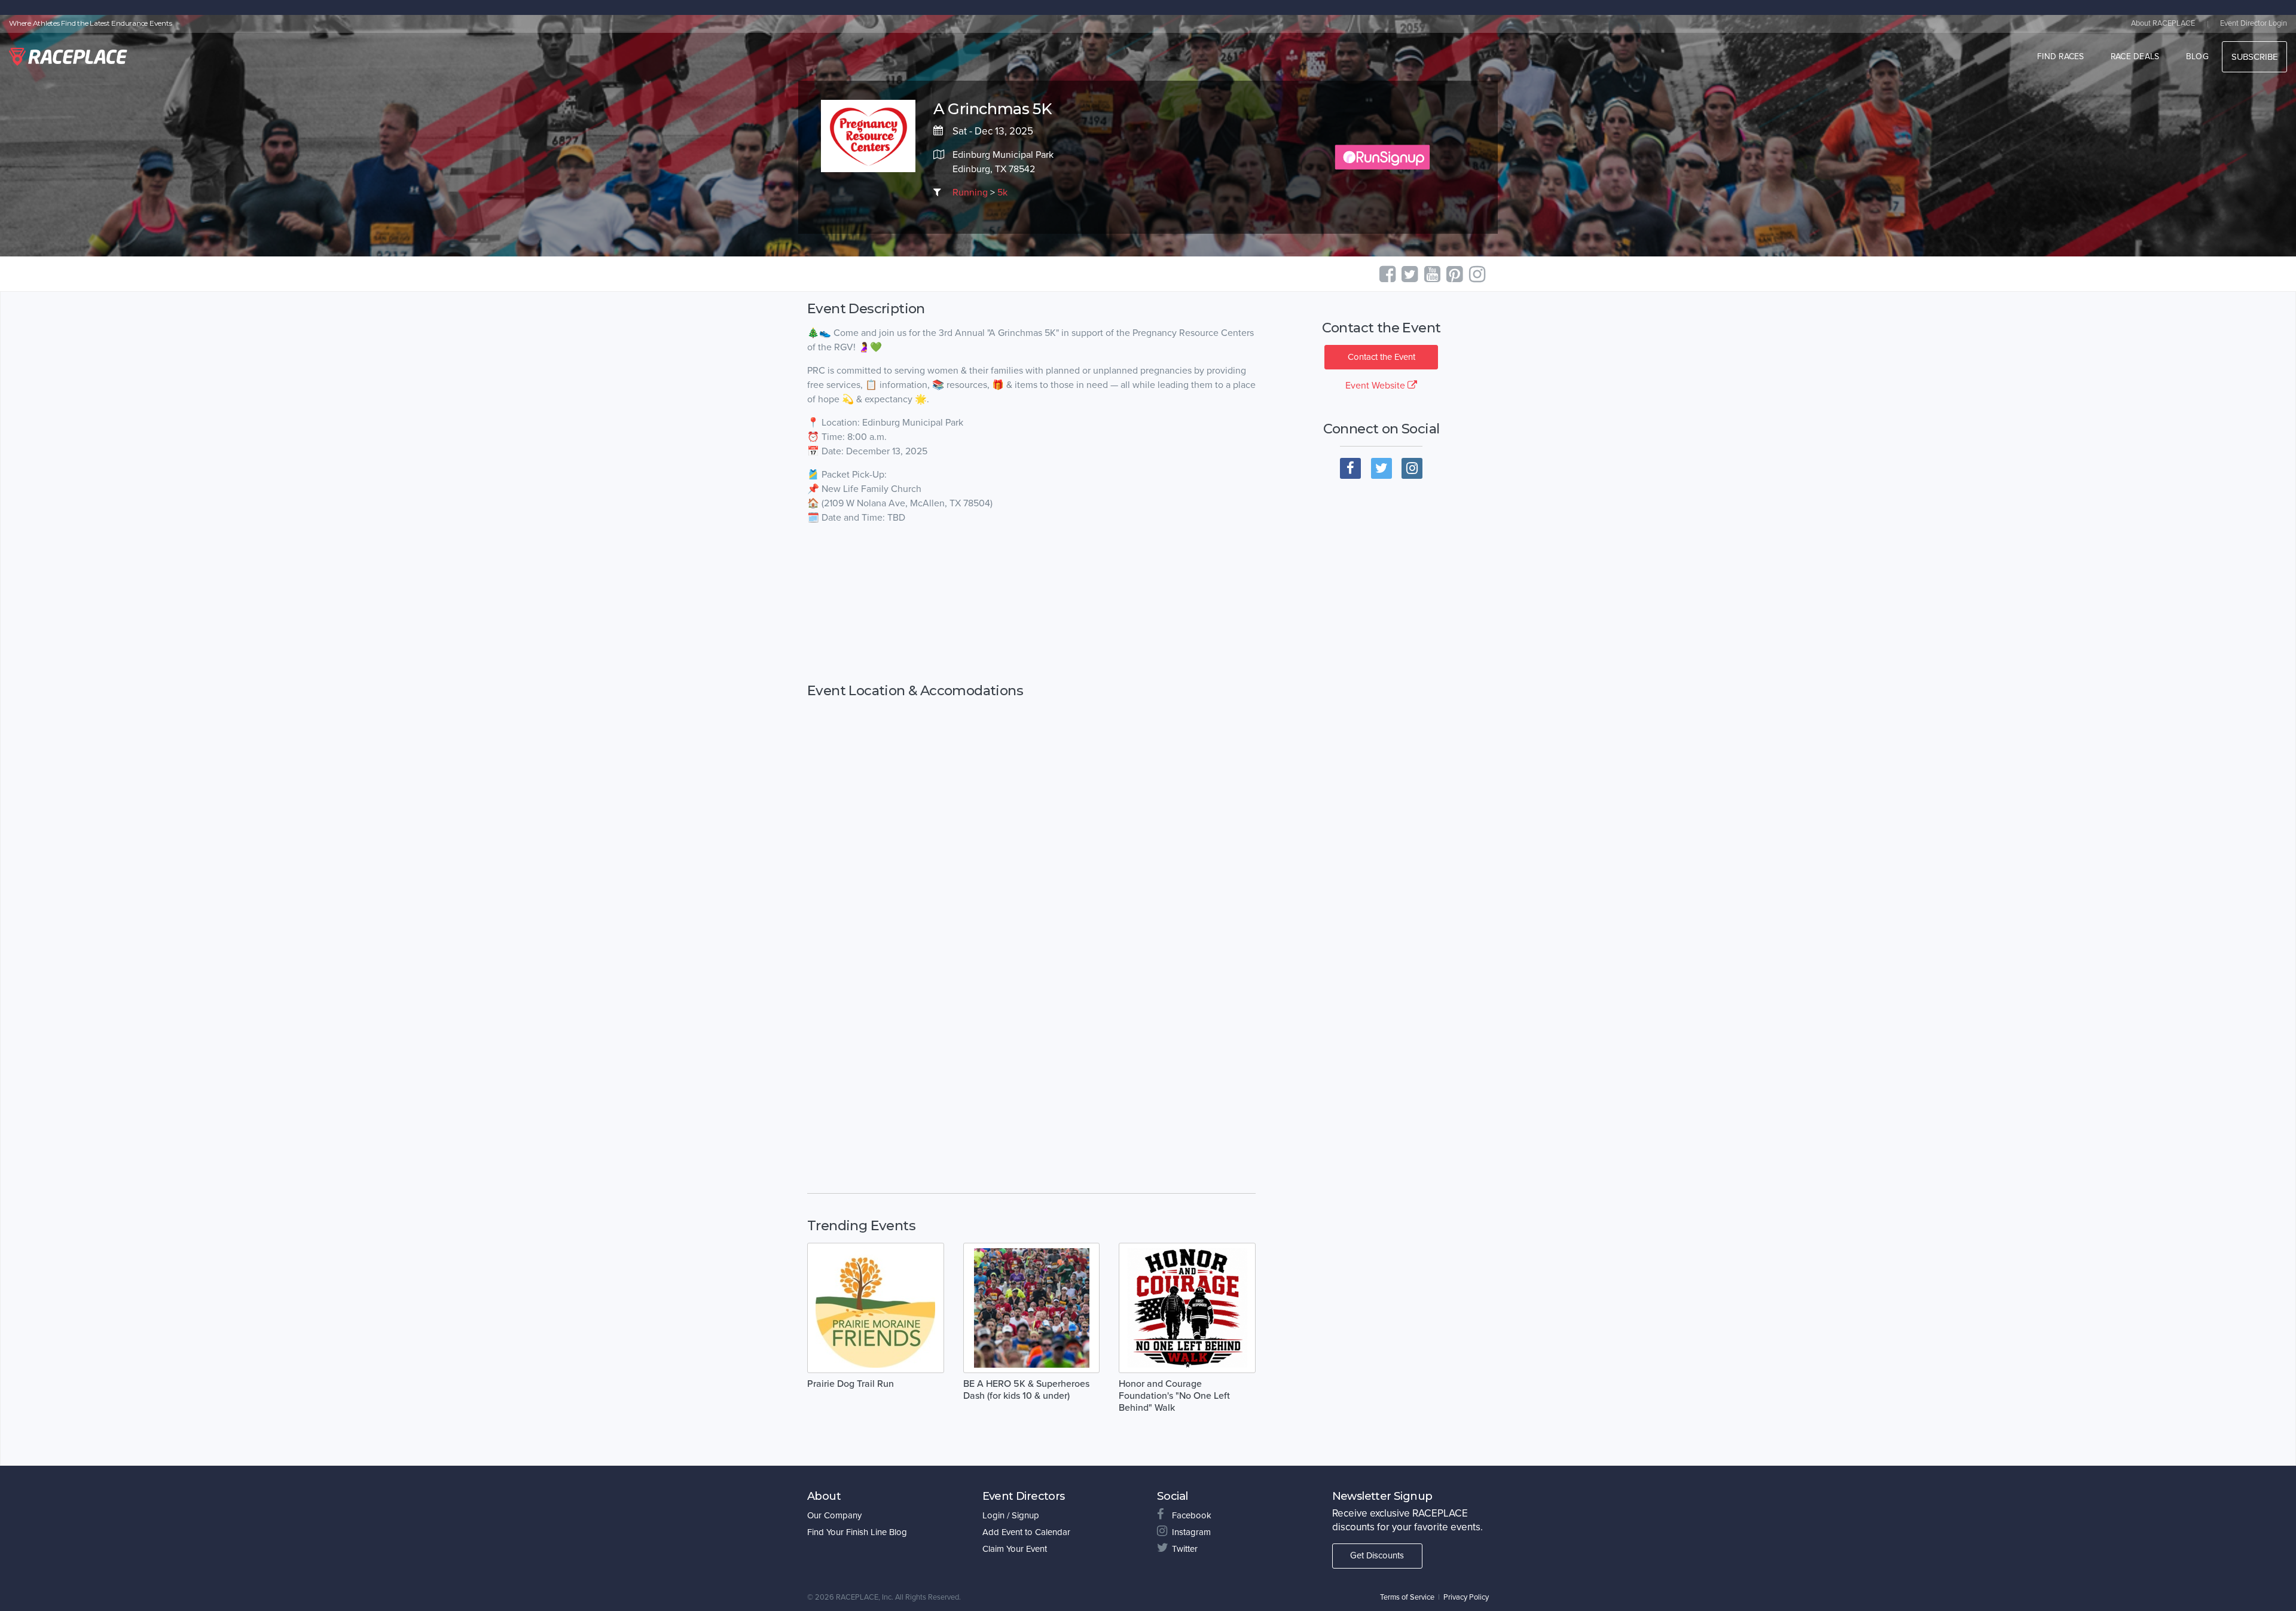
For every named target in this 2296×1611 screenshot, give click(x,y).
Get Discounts (1377, 1555)
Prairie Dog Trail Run (851, 1384)
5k (1002, 192)
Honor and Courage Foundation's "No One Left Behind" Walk (1174, 1396)
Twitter (1185, 1549)
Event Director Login (2254, 23)
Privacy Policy (1466, 1597)
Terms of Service (1407, 1597)
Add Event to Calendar (1026, 1532)
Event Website (1376, 386)
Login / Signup (1011, 1515)
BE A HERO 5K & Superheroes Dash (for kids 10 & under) (1026, 1390)
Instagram (1191, 1532)
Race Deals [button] (2135, 56)
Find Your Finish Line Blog (857, 1532)
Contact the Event (1381, 357)
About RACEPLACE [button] (2163, 23)
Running (970, 192)
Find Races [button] (2061, 56)
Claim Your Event (1015, 1549)
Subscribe (2254, 57)
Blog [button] (2197, 56)
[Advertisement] (1031, 616)
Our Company (834, 1515)
